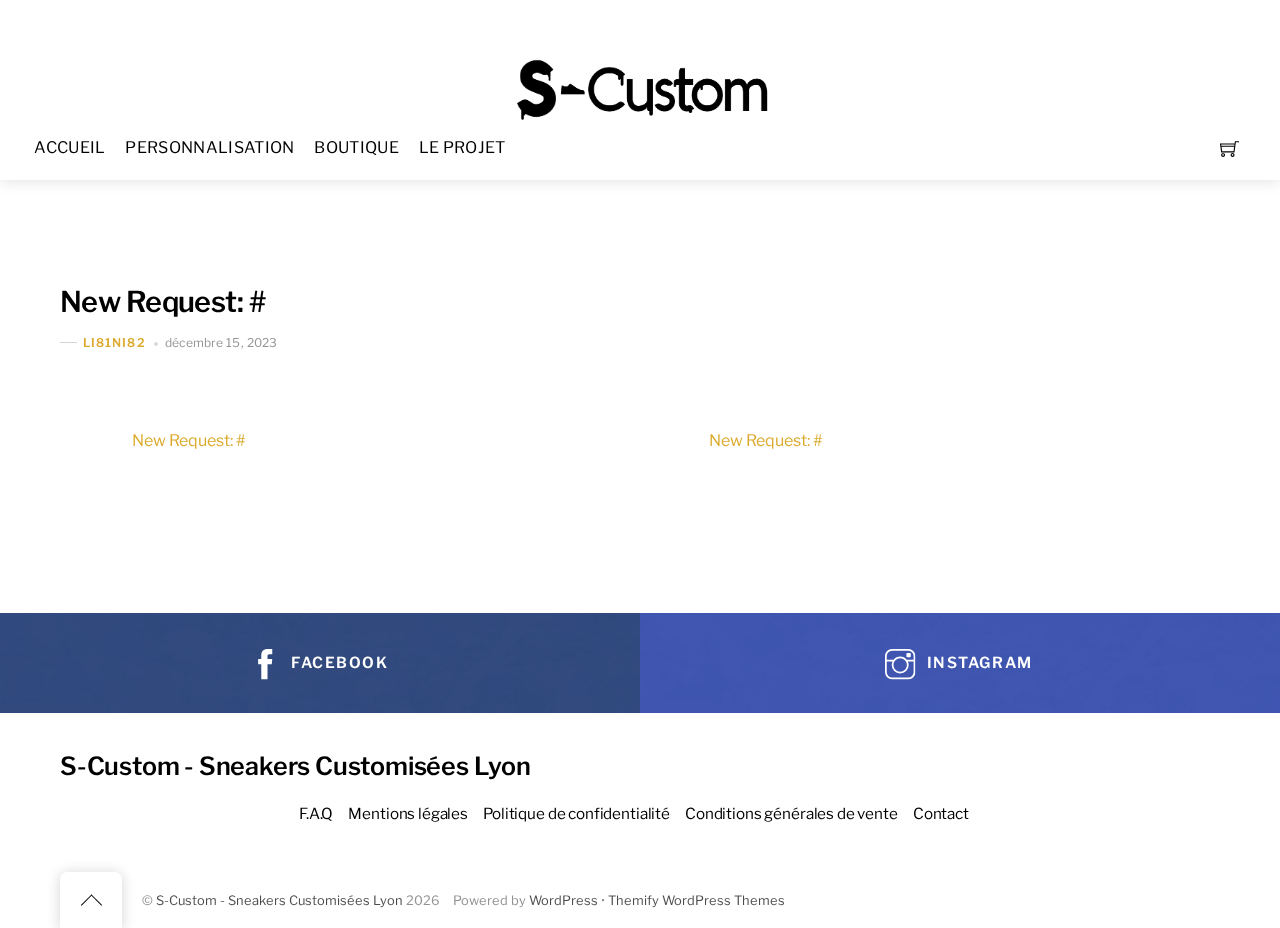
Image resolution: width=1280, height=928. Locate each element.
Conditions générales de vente (791, 813)
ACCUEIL (69, 147)
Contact (941, 813)
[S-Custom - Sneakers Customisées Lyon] (642, 87)
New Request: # (162, 301)
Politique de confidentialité (576, 813)
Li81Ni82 (114, 342)
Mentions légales (408, 813)
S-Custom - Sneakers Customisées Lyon (279, 900)
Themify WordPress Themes (696, 900)
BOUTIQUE (356, 147)
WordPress (563, 900)
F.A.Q (316, 813)
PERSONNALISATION (209, 147)
